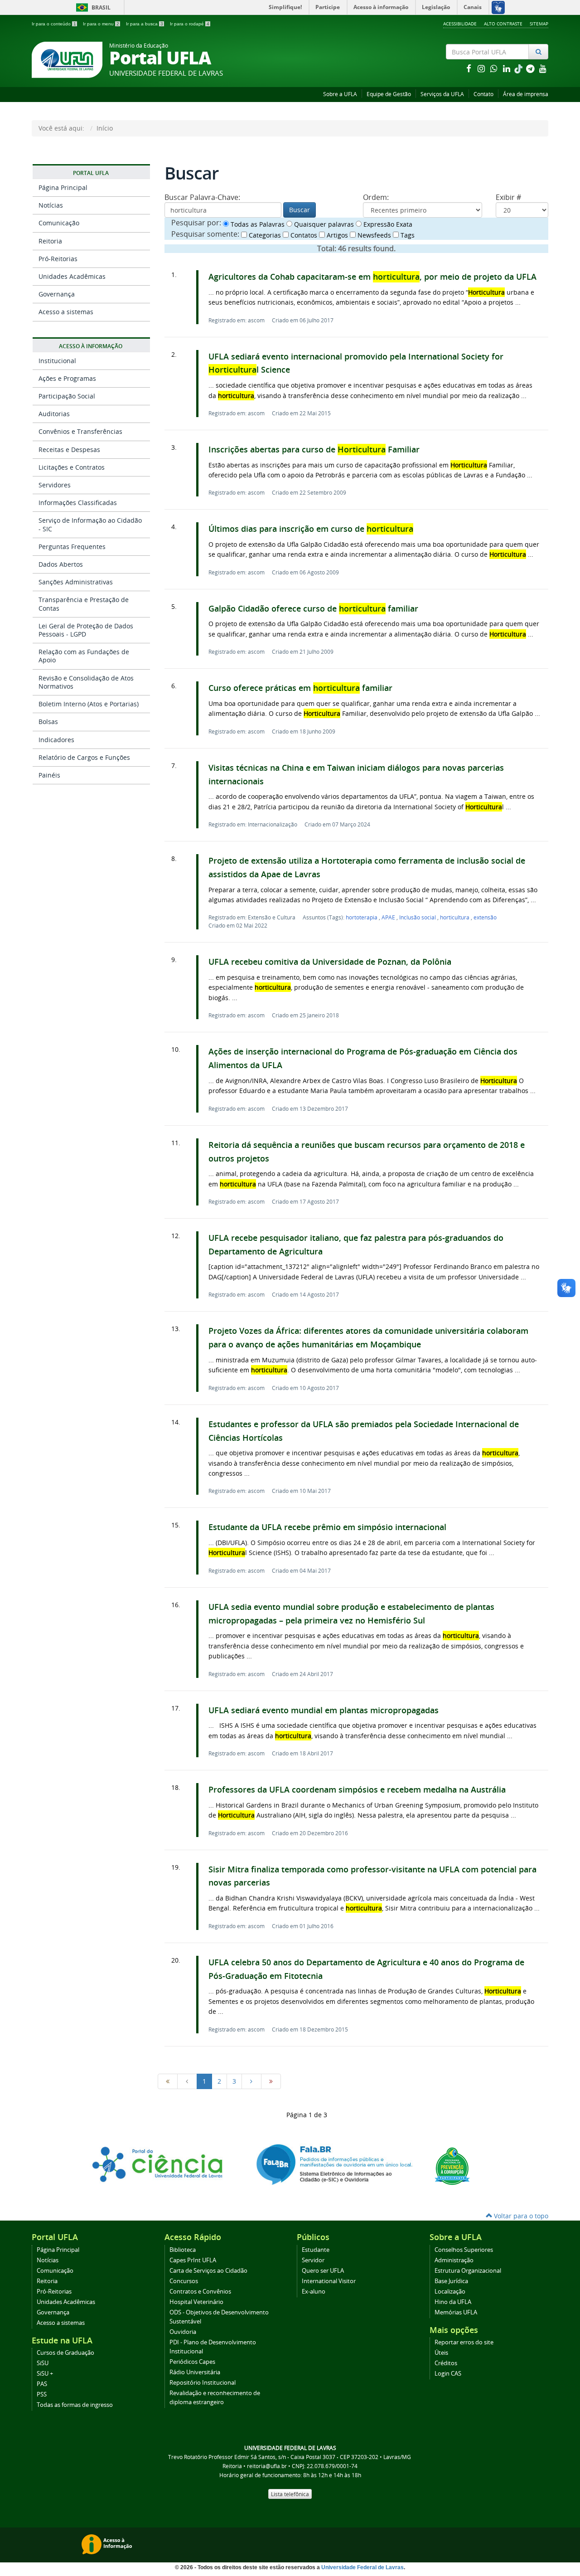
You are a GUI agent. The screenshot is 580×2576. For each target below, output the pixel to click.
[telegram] (531, 68)
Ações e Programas (67, 378)
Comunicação (59, 223)
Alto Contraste (503, 24)
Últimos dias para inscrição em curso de (311, 529)
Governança (57, 294)
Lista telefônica (290, 2494)
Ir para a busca (145, 24)
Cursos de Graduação (65, 2353)
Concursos (184, 2281)
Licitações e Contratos (72, 467)
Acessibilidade (460, 24)
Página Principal (63, 187)
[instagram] (482, 68)
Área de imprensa (526, 94)
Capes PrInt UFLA (193, 2260)
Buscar (300, 210)
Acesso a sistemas (66, 312)
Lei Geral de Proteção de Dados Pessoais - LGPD (86, 630)
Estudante (316, 2250)
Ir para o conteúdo (54, 24)
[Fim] (271, 2081)
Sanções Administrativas (76, 582)
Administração (454, 2260)
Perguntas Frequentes (72, 547)
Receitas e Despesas (69, 450)
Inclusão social (418, 917)
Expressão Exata (387, 224)
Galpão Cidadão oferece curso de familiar (313, 609)
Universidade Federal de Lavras (362, 2567)
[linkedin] (507, 68)
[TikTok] (519, 68)
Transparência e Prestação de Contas (84, 604)
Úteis (441, 2353)
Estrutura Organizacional (468, 2271)
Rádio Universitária (195, 2372)
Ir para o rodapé (190, 24)
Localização (450, 2292)
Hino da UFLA (453, 2302)
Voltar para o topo (520, 2216)
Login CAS (448, 2374)
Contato (483, 94)
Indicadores (56, 740)
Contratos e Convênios (200, 2292)
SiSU (43, 2363)
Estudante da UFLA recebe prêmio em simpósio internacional (327, 1527)
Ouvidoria (183, 2332)
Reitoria (50, 241)
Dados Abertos (61, 564)
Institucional (57, 361)
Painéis (49, 775)
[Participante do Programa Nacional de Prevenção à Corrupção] (452, 2165)
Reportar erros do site (464, 2342)
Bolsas (48, 722)
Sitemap (539, 24)
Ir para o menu (101, 24)
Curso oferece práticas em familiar (300, 688)
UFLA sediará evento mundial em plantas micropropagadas (324, 1710)
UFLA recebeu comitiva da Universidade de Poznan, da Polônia (330, 962)
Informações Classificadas (78, 503)
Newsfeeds (373, 235)
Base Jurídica (451, 2281)
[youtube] (543, 68)
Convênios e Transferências (80, 431)
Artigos (336, 235)
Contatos (303, 235)
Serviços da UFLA (442, 94)
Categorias (264, 235)
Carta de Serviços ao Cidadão (208, 2271)
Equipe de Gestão (389, 94)
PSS (42, 2394)
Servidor (313, 2260)
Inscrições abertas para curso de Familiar (314, 450)
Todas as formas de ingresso (75, 2405)
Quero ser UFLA (323, 2271)
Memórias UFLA (456, 2312)
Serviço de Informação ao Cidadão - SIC (90, 524)
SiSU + (45, 2374)
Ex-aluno (314, 2292)
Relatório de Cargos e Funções (84, 757)
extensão (485, 917)
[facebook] (469, 68)
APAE (389, 917)
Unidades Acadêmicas (72, 276)
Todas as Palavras (257, 224)
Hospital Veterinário (196, 2302)
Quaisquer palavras (323, 224)
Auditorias (54, 414)
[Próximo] (251, 2081)
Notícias (51, 205)
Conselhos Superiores (464, 2250)
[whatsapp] (495, 68)
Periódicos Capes (192, 2362)
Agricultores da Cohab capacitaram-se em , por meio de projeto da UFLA (372, 277)
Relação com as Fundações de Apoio (84, 656)
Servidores (55, 485)
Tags (407, 235)
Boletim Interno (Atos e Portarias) (89, 704)
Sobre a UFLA (340, 94)
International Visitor (329, 2281)
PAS (42, 2384)
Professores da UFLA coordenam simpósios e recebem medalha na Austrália (357, 1790)
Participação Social (67, 396)
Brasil (92, 7)
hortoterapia (362, 917)
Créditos (446, 2363)
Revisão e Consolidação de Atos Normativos (86, 682)
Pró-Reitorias (58, 259)
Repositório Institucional (203, 2383)
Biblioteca (183, 2250)
